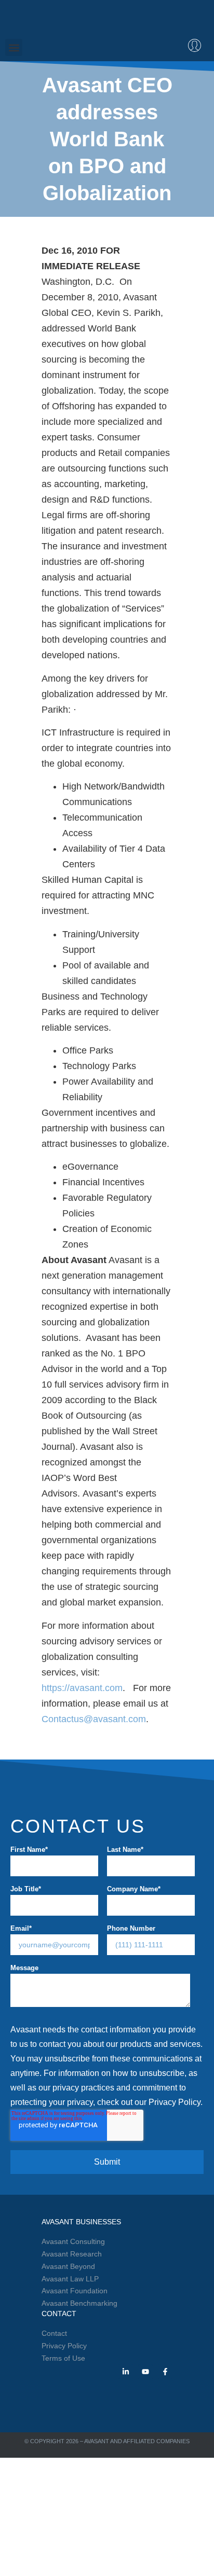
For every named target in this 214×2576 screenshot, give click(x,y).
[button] (14, 47)
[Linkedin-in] (126, 2372)
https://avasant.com (82, 1688)
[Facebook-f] (165, 2372)
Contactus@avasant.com (94, 1719)
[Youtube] (145, 2372)
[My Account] (195, 45)
